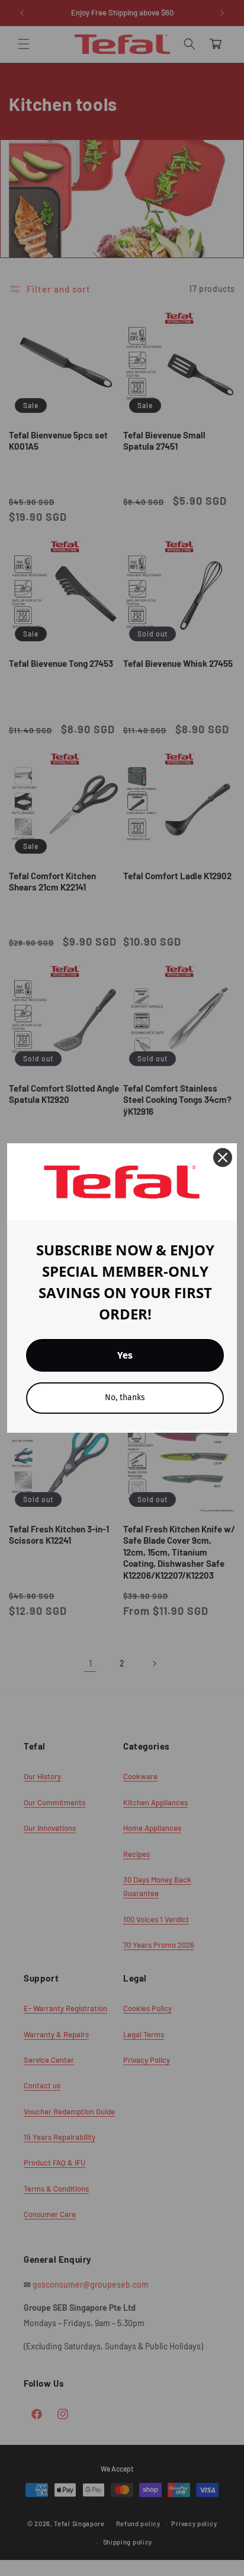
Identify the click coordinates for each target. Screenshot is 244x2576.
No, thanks (125, 1397)
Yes (125, 1355)
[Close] (223, 1157)
